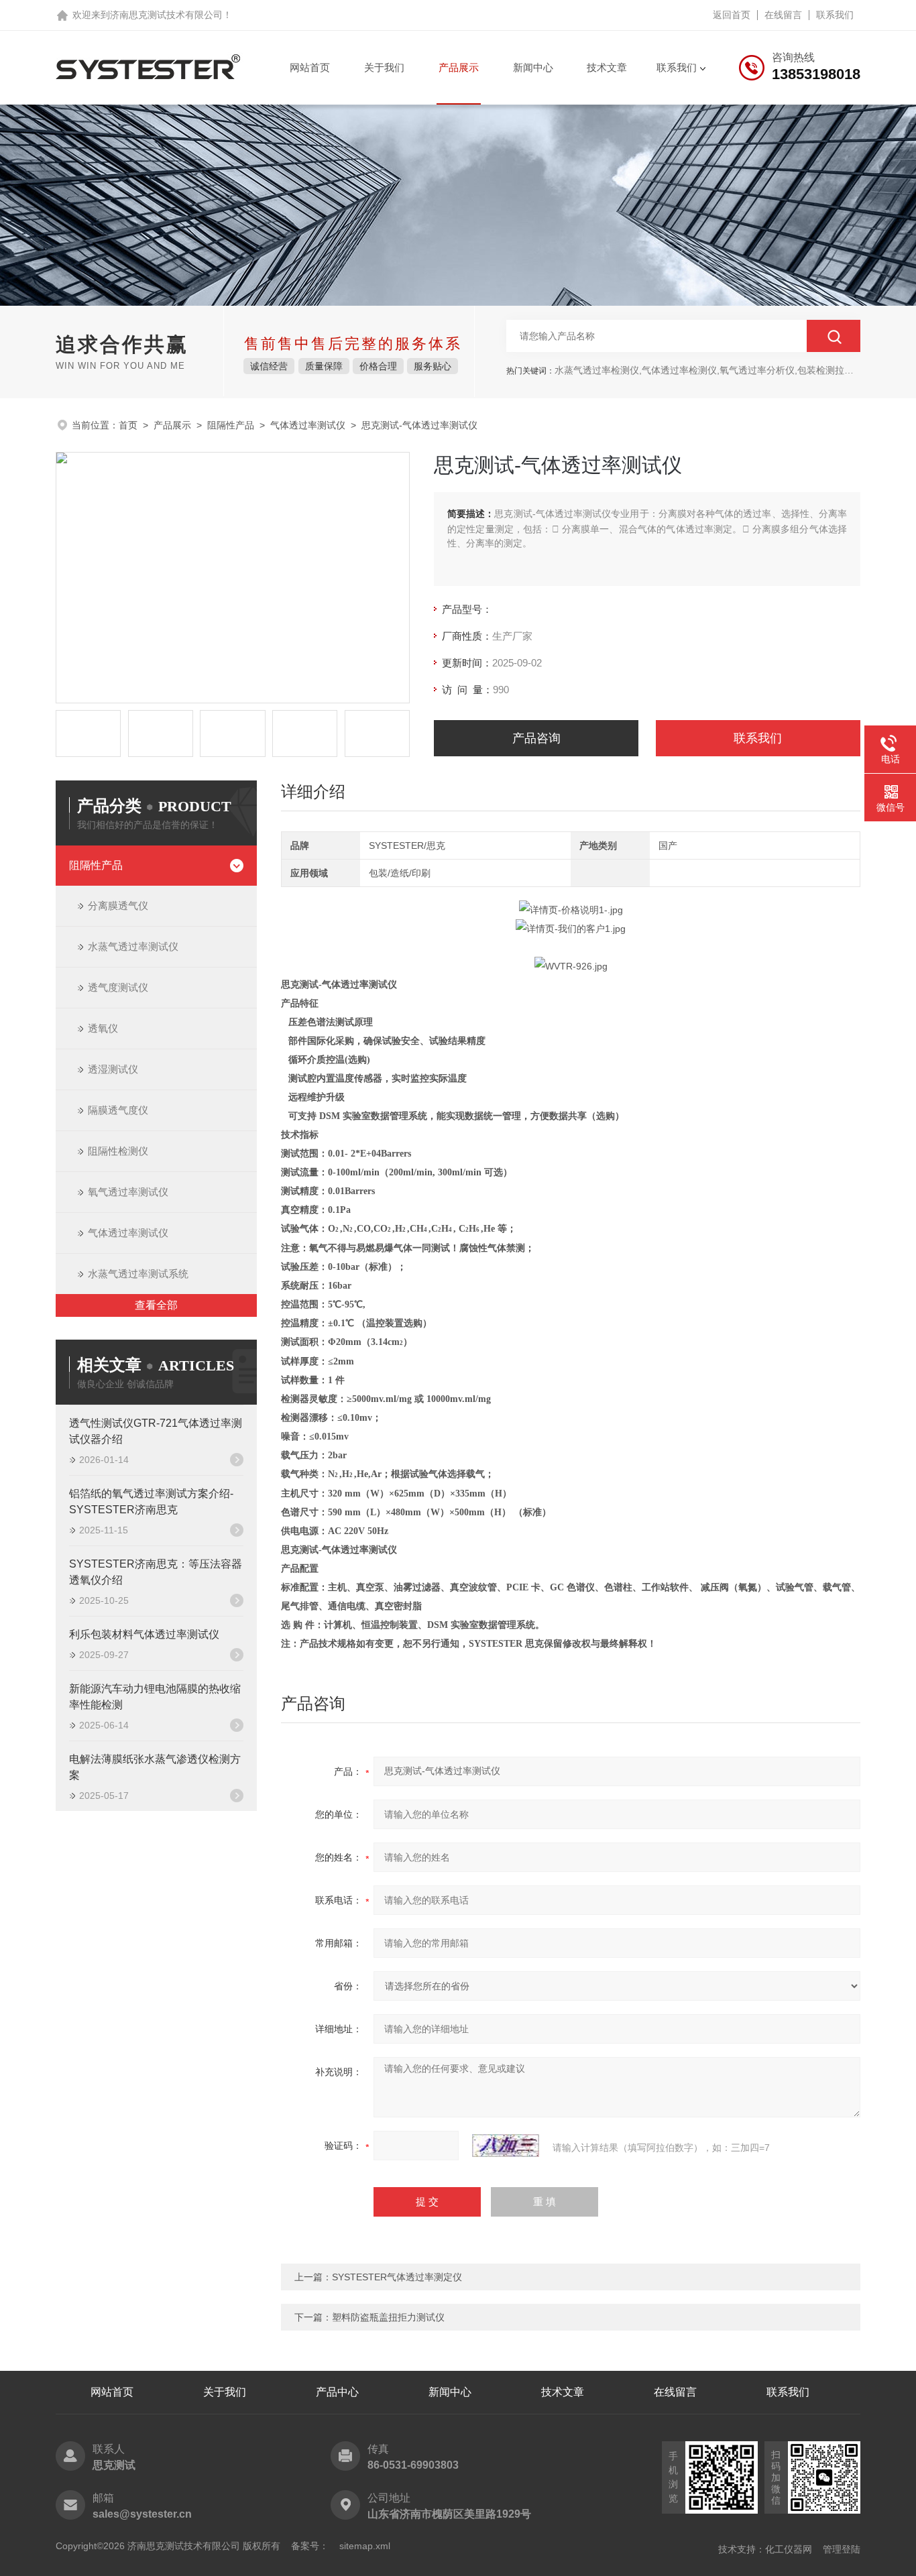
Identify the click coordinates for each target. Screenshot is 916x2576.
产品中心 (337, 2392)
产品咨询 (536, 738)
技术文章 (607, 67)
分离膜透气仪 (118, 905)
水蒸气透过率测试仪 (133, 946)
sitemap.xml (365, 2546)
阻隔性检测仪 (118, 1151)
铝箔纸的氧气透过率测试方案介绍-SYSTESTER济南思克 (151, 1502)
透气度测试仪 (118, 987)
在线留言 (783, 15)
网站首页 (310, 67)
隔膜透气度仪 (118, 1110)
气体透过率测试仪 (308, 425)
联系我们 (835, 15)
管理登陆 (842, 2549)
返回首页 (732, 15)
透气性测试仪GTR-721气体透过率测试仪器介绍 (156, 1431)
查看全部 (156, 1305)
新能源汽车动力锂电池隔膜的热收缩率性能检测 (155, 1697)
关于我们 (384, 67)
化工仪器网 (789, 2549)
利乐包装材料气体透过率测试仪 (144, 1634)
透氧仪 (103, 1028)
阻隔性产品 (231, 425)
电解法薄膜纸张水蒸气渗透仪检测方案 (155, 1767)
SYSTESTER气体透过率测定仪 (397, 2277)
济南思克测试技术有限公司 (166, 15)
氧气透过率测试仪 (128, 1192)
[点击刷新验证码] (506, 2146)
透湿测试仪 (113, 1069)
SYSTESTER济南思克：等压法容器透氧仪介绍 (156, 1572)
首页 (128, 425)
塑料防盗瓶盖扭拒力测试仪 (388, 2317)
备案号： (310, 2546)
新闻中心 (533, 67)
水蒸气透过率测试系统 (138, 1274)
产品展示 (459, 67)
